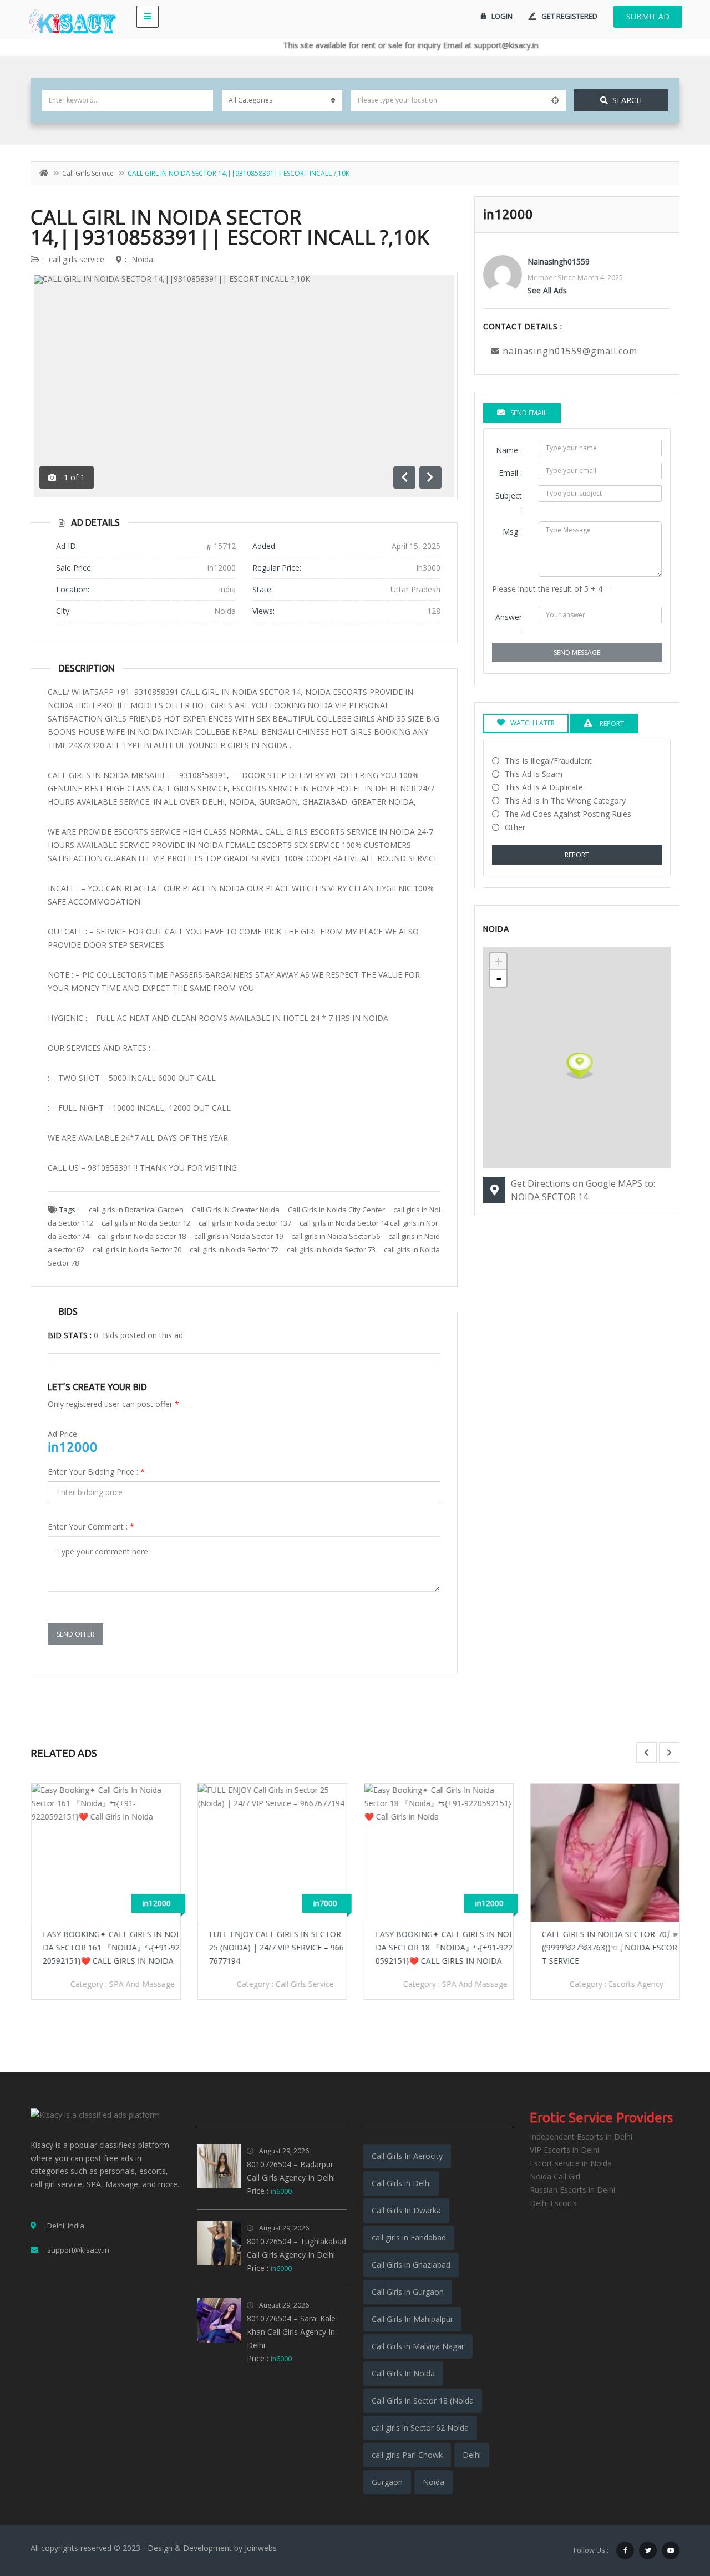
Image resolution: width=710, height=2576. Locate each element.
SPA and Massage (141, 1984)
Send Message (577, 652)
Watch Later (532, 723)
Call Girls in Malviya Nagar (418, 2346)
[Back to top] (674, 2507)
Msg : (512, 532)
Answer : (509, 624)
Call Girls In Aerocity (407, 2156)
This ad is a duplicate (544, 787)
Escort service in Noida (571, 2163)
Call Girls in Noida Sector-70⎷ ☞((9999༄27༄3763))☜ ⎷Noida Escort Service (609, 1947)
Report (577, 855)
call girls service (88, 173)
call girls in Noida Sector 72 (234, 1249)
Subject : (509, 502)
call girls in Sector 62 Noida (420, 2428)
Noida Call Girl (555, 2176)
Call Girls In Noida (403, 2373)
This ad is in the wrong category (565, 801)
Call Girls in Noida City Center (336, 1210)
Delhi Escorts (553, 2203)
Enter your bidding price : (96, 1472)
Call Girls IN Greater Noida (236, 1210)
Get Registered (569, 16)
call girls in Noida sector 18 (142, 1236)
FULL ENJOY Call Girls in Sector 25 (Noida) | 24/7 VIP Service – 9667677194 (276, 1947)
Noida (142, 259)
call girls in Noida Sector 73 (331, 1249)
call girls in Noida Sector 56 (336, 1236)
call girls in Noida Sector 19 (239, 1236)
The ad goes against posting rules (568, 814)
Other (515, 827)
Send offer (75, 1634)
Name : (509, 450)
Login (502, 16)
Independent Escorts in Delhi (581, 2136)
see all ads (547, 290)
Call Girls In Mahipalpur (412, 2319)
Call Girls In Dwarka (406, 2210)
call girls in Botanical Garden (136, 1210)
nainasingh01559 (559, 261)
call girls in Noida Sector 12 (146, 1223)
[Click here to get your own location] (555, 100)
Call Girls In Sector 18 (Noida (423, 2400)
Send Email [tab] (529, 413)
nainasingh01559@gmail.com (570, 351)
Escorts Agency (635, 1984)
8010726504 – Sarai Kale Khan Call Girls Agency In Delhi (291, 2332)
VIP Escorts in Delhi (564, 2150)
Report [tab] (611, 723)
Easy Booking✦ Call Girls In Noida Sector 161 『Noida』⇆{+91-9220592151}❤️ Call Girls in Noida (111, 1947)
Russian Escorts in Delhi (572, 2190)
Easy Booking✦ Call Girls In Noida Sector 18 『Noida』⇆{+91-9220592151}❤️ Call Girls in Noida (443, 1947)
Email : (510, 473)
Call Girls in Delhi (401, 2183)
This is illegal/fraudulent (548, 761)
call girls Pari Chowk (407, 2455)
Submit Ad (648, 16)
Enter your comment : (91, 1526)
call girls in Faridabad (409, 2237)
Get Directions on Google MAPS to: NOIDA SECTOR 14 (583, 1190)
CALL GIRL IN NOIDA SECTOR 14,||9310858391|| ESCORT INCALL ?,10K (230, 227)
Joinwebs (261, 2548)
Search (627, 100)
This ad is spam (534, 774)
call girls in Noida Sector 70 (137, 1249)
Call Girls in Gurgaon (408, 2292)
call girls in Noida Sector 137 (245, 1223)
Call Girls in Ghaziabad (411, 2265)
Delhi (472, 2455)
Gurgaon (387, 2482)
